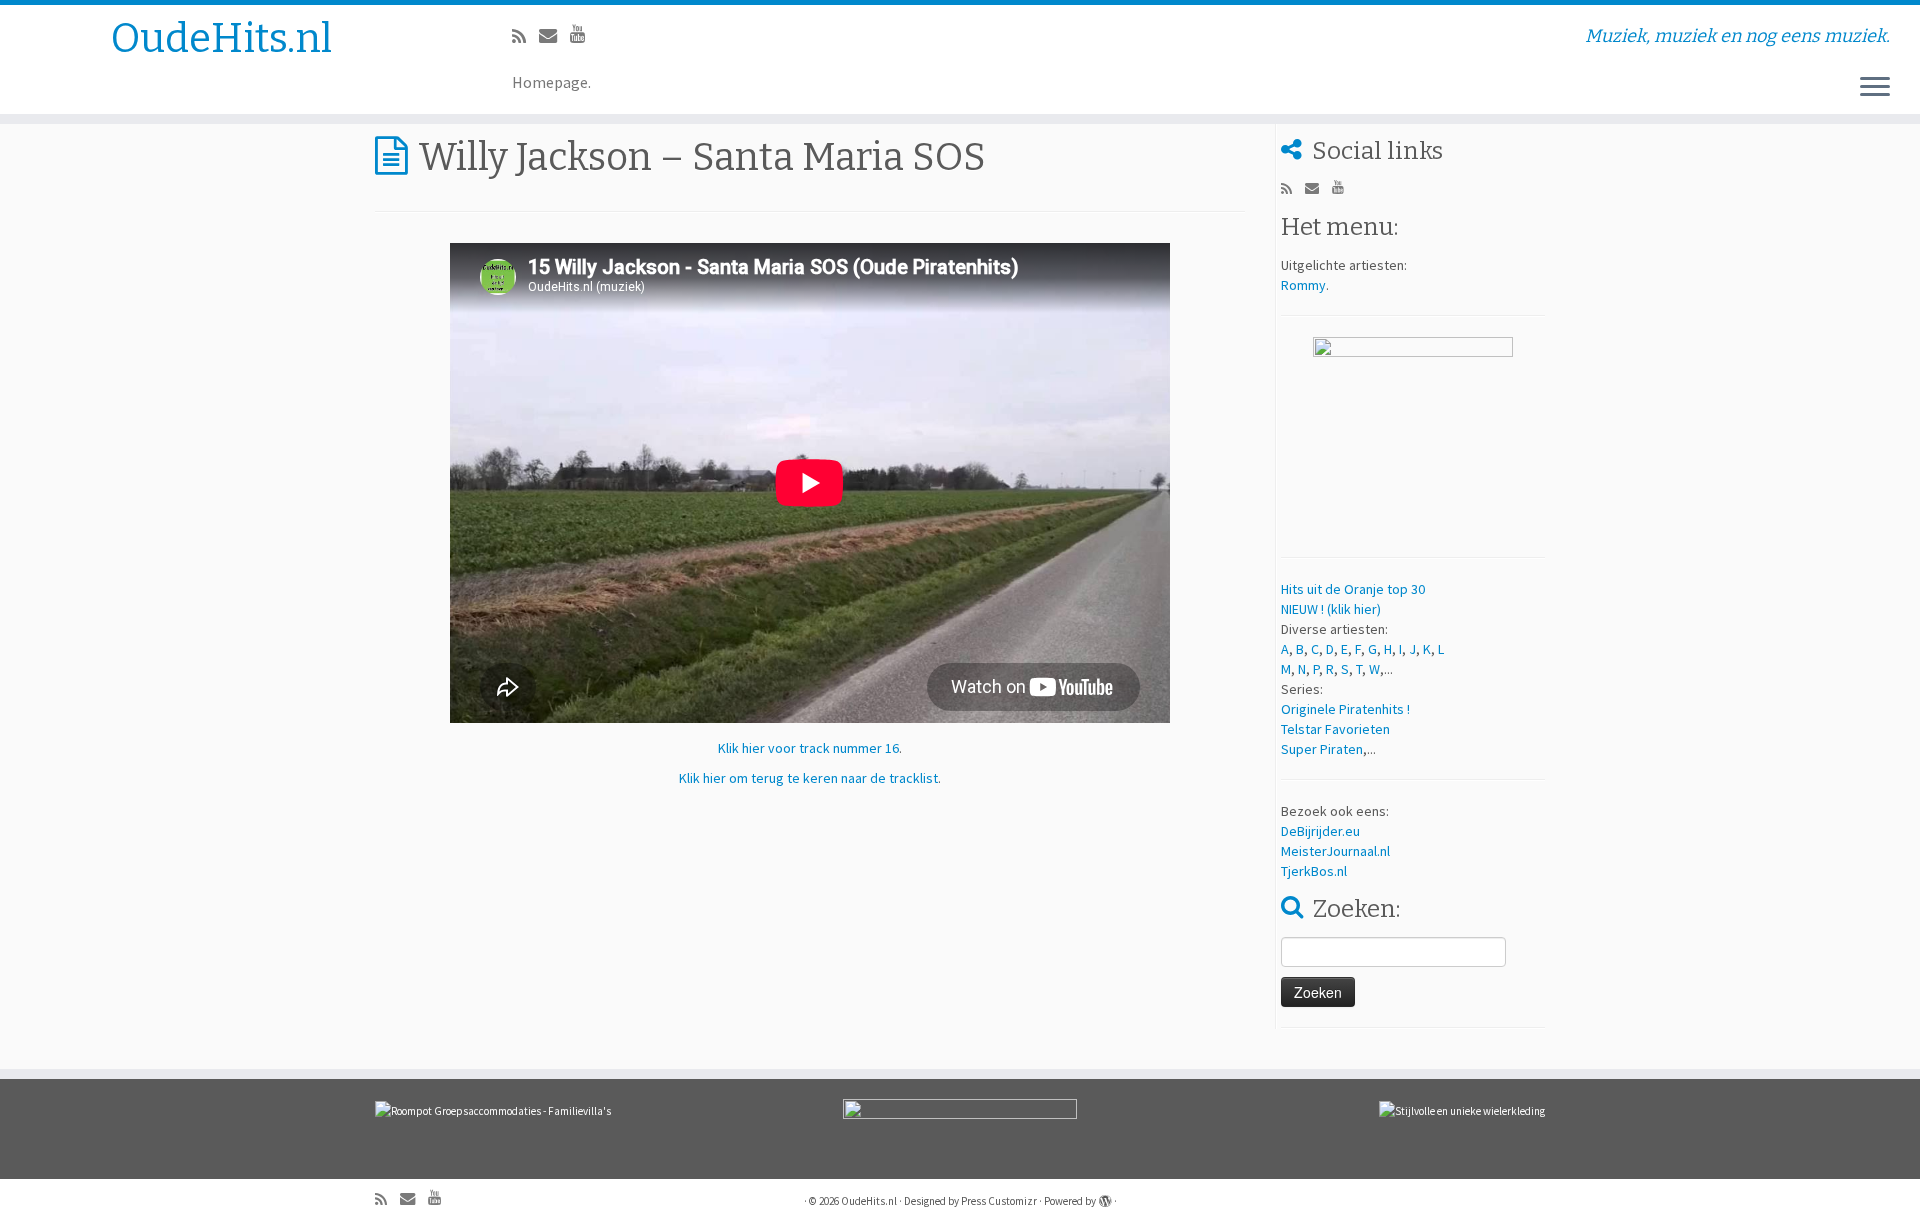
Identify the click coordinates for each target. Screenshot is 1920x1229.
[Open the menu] (1875, 88)
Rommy (1303, 285)
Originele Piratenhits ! (1345, 709)
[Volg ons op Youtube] (584, 33)
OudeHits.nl (221, 39)
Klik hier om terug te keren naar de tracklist (808, 778)
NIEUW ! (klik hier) (1331, 609)
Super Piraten (1322, 749)
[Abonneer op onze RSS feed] (525, 36)
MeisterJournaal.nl (1335, 851)
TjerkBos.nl (1314, 871)
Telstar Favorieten (1335, 729)
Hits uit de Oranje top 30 (1353, 589)
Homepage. (551, 82)
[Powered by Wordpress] (1105, 1197)
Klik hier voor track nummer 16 (808, 748)
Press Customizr (999, 1201)
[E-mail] (554, 35)
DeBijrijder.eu (1320, 831)
